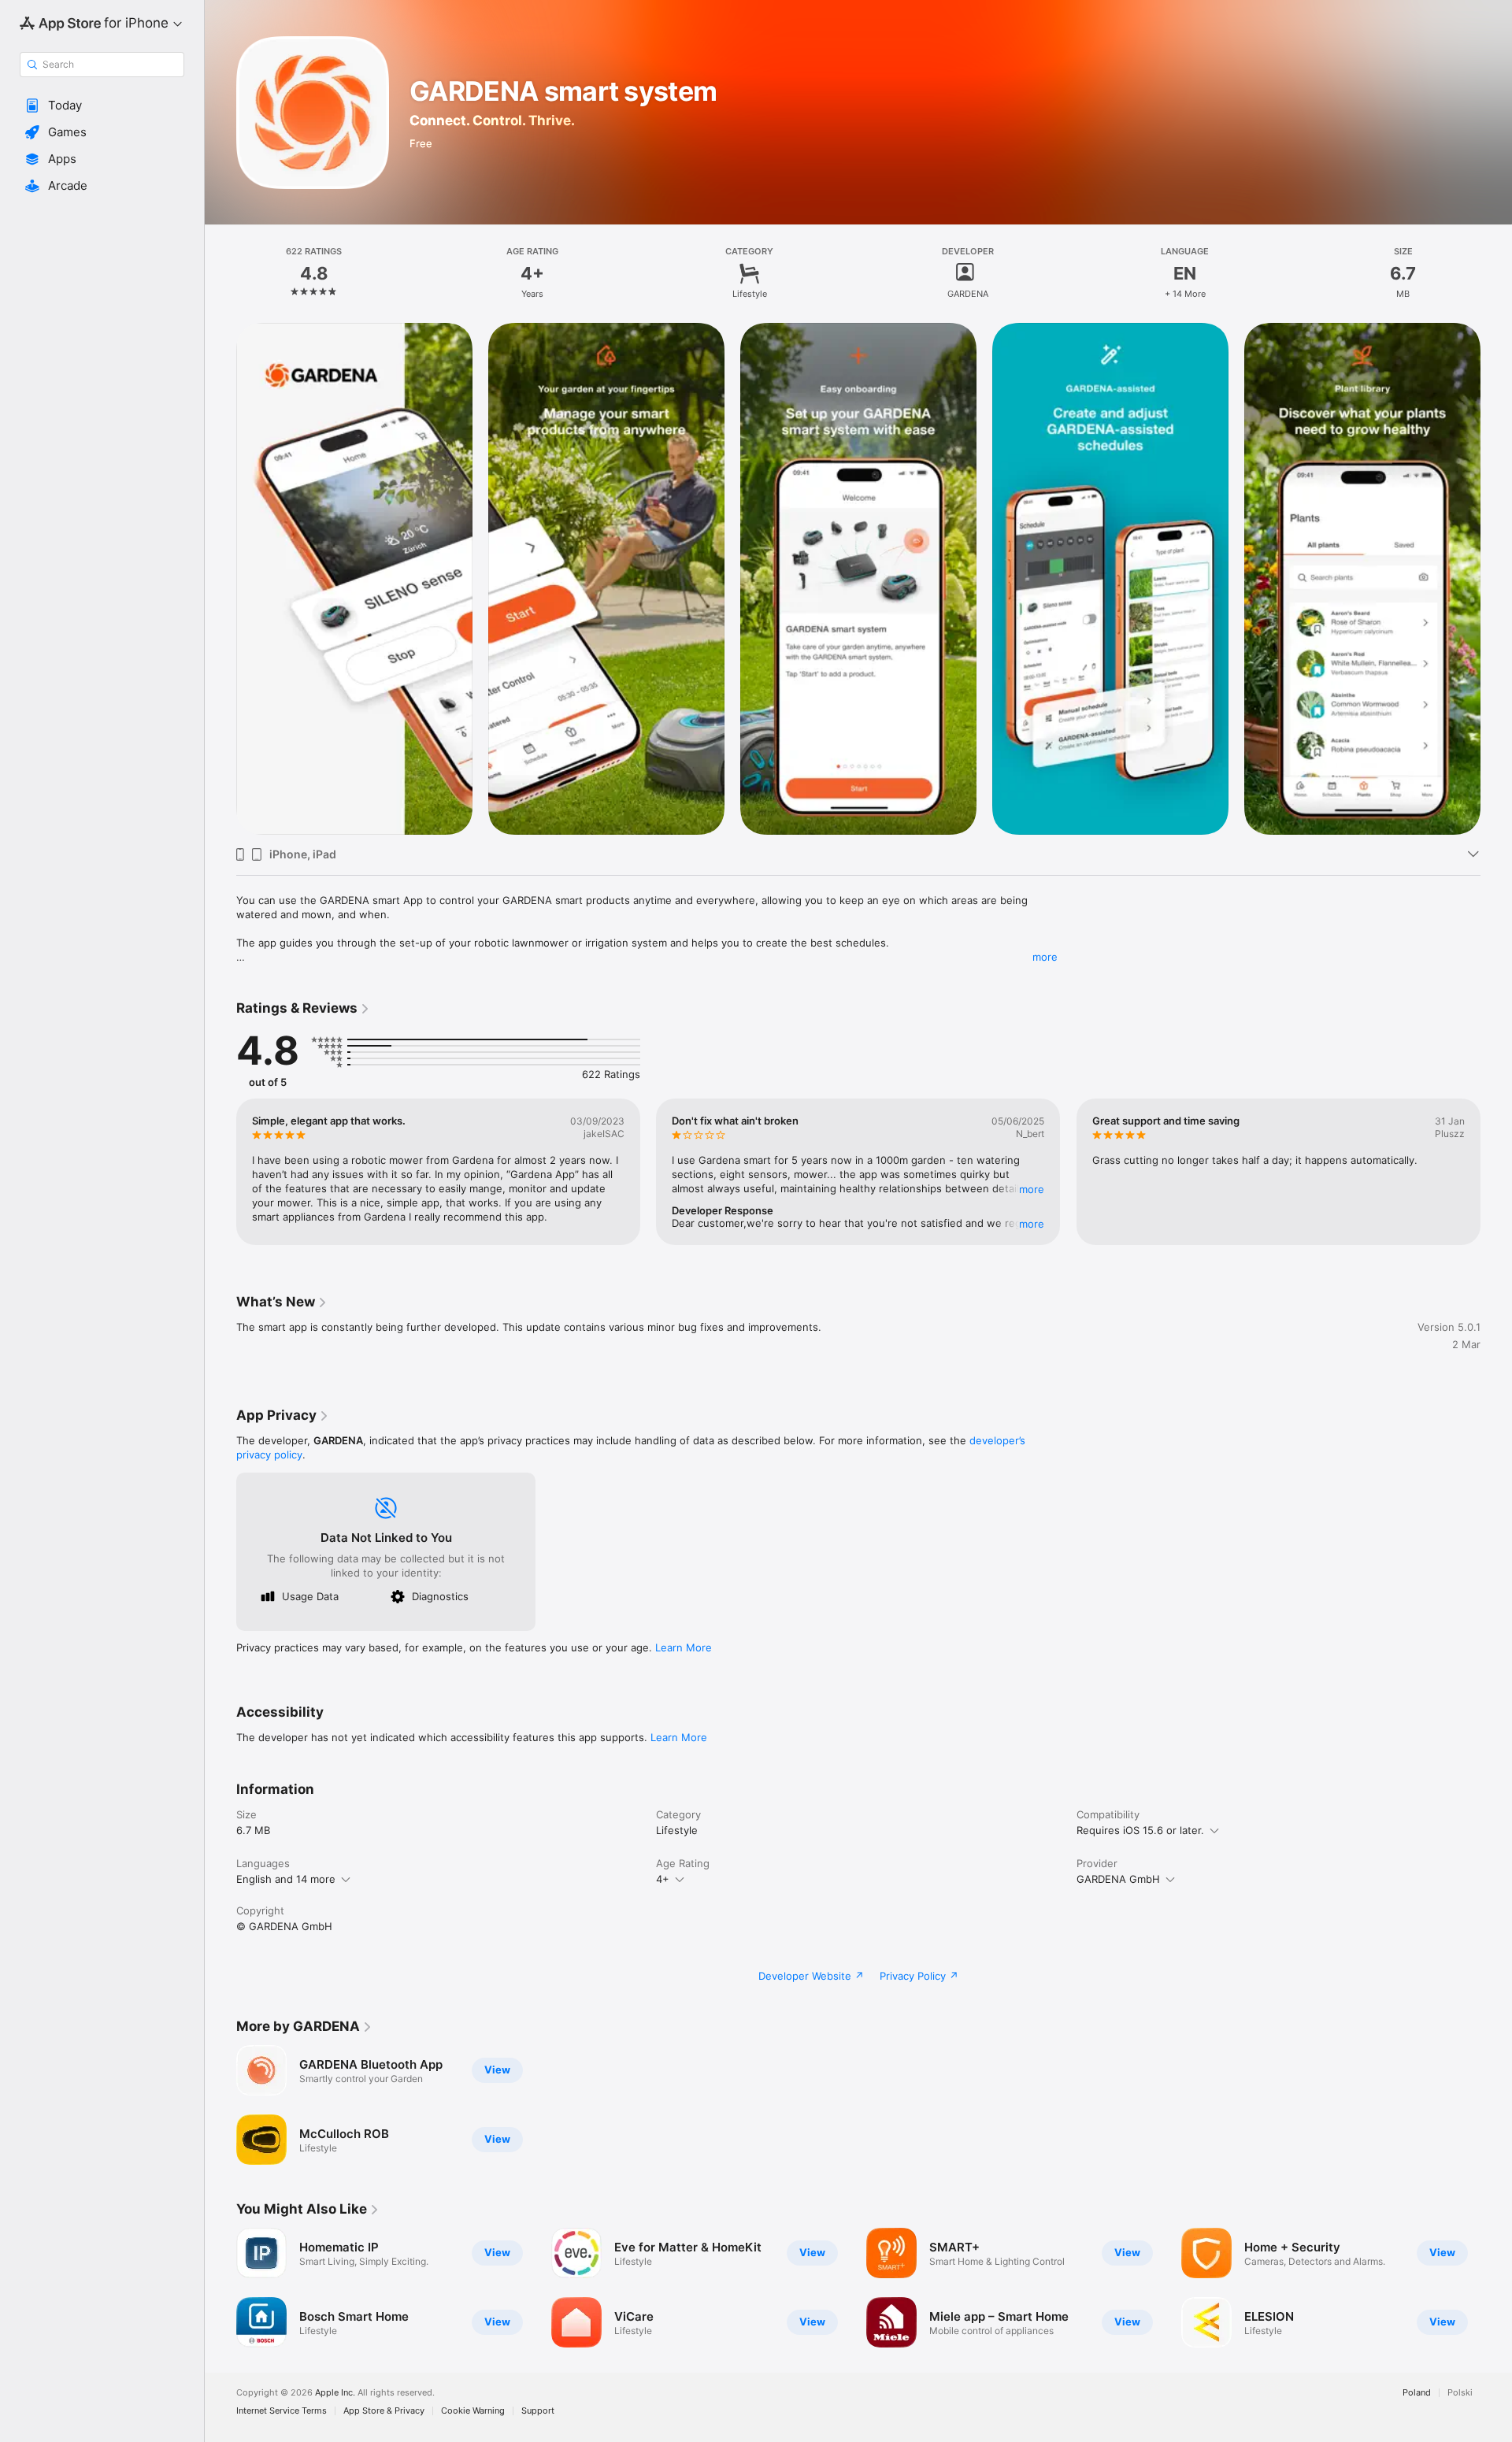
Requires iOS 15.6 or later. (1140, 1830)
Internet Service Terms (282, 2411)
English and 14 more (286, 1879)
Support (538, 2411)
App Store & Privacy (384, 2411)
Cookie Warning (473, 2411)
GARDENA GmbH (1118, 1879)
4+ (663, 1879)
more (1045, 957)
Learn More (684, 1647)
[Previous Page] (220, 579)
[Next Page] (1496, 579)
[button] (102, 106)
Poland (1417, 2393)
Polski (1460, 2393)
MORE (1032, 1189)
